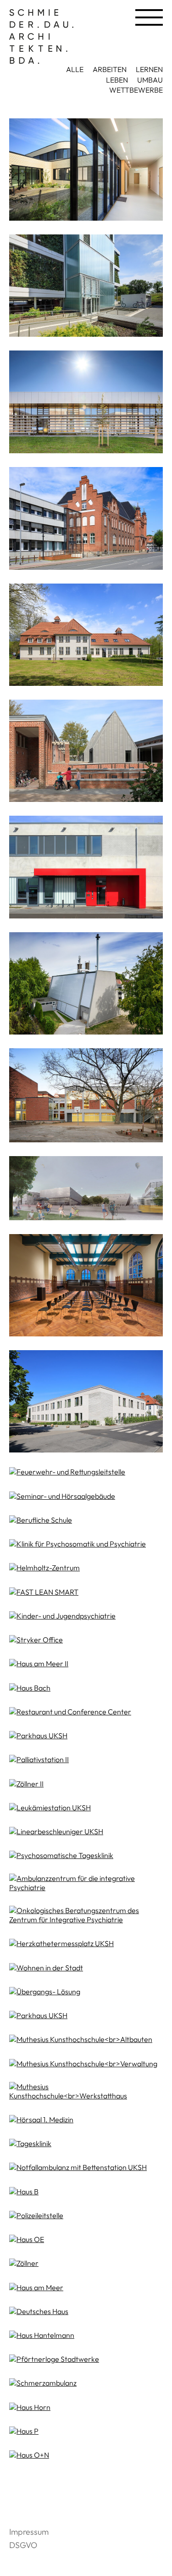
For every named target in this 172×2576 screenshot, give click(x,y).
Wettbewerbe (136, 90)
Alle (75, 69)
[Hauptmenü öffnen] (149, 17)
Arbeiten (110, 69)
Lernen (149, 69)
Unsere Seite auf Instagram (23, 2497)
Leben (117, 80)
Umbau (150, 80)
